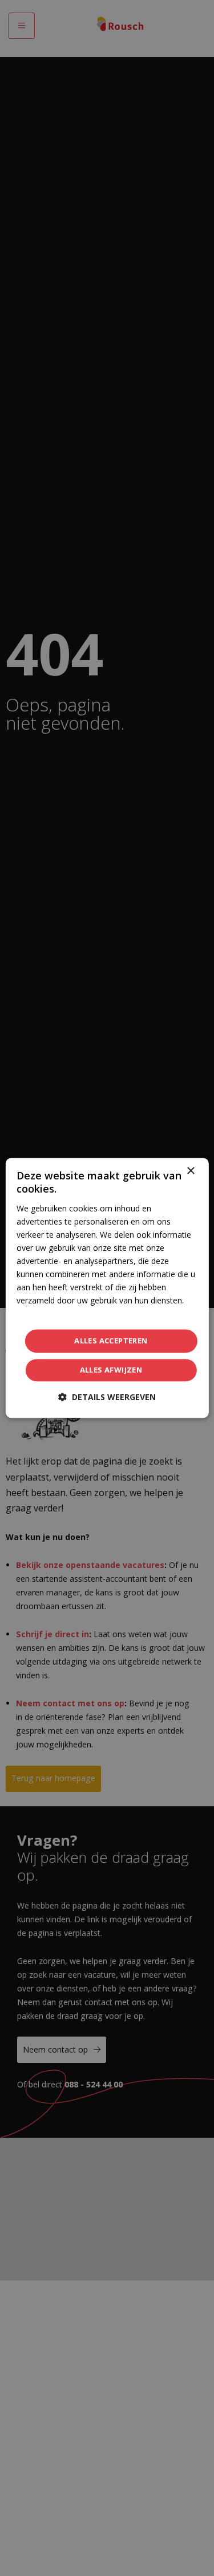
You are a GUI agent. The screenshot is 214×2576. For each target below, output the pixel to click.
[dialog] (107, 1288)
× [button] (190, 1171)
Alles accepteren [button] (111, 1341)
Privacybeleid (40, 1314)
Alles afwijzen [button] (111, 1370)
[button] (107, 1397)
